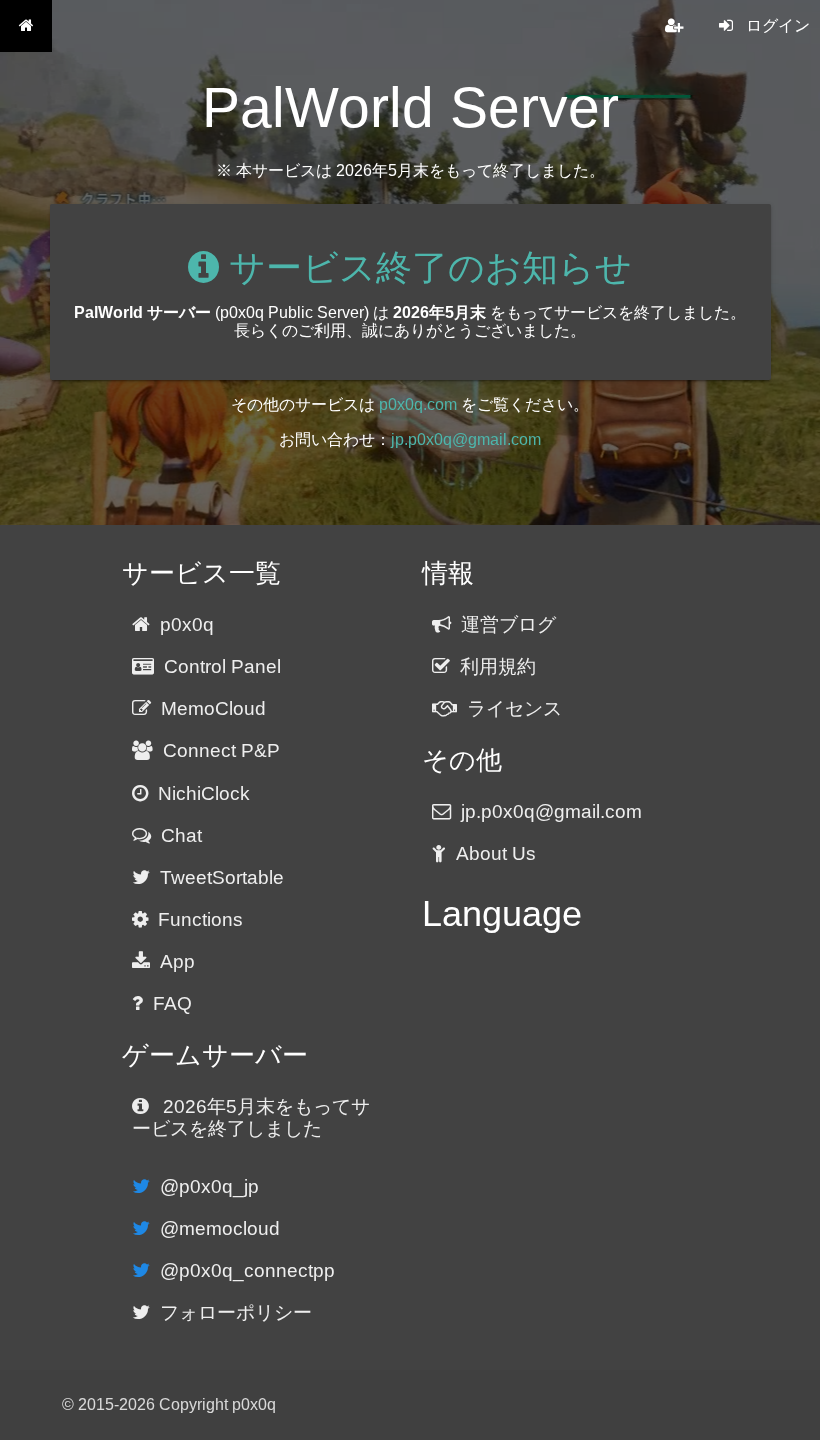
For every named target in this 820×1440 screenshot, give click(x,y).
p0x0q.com (418, 404)
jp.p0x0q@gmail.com (466, 439)
